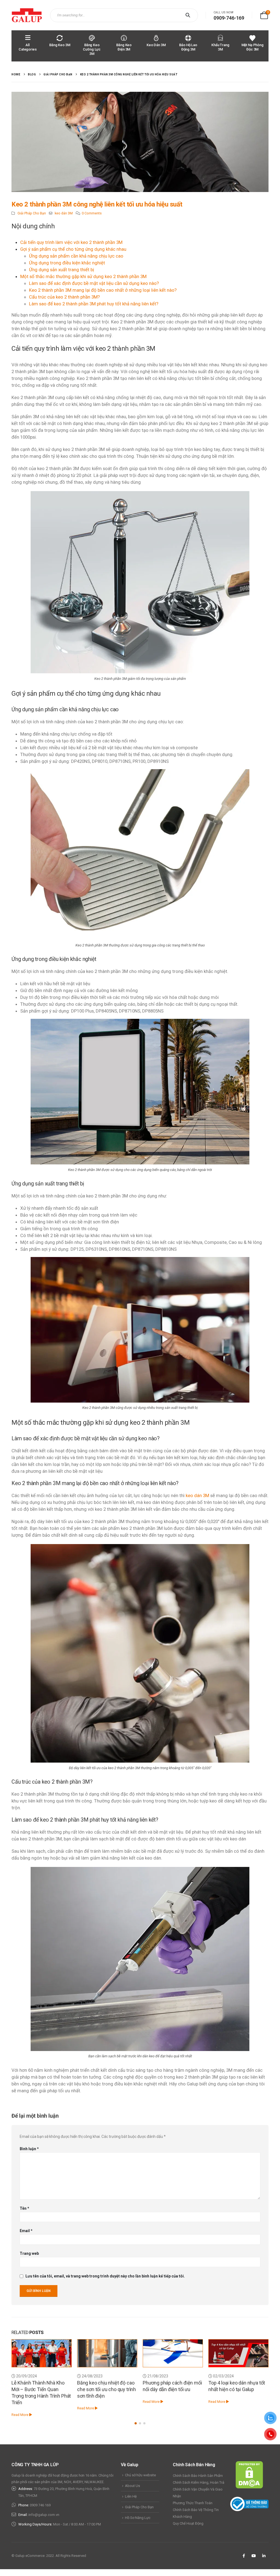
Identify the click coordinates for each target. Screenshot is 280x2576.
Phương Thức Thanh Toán (193, 2503)
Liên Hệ (131, 2496)
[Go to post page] (42, 2353)
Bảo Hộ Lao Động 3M (188, 47)
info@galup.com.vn (44, 2515)
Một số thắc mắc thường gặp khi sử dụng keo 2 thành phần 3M (83, 276)
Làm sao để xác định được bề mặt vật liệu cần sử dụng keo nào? (94, 283)
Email (26, 2231)
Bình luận (29, 2149)
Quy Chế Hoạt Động (188, 2523)
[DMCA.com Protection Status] (249, 2475)
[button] (136, 2423)
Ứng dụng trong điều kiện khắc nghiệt (67, 263)
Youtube (254, 2556)
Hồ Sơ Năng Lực (138, 2518)
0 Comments (92, 213)
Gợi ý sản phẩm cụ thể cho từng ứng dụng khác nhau (73, 249)
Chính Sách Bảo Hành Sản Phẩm (198, 2476)
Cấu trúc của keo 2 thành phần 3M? (64, 297)
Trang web (29, 2253)
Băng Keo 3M (60, 45)
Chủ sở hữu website (140, 2475)
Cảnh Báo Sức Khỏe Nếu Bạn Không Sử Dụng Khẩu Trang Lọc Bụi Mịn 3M (235, 2389)
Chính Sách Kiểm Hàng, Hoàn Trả (199, 2482)
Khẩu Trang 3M (220, 47)
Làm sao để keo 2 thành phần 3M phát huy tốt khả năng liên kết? (94, 304)
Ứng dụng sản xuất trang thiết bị (62, 270)
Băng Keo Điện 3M (124, 47)
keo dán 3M (64, 213)
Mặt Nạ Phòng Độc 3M (253, 47)
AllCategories (28, 47)
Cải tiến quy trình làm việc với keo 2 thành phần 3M (71, 242)
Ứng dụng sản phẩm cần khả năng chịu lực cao (76, 256)
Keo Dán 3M (156, 45)
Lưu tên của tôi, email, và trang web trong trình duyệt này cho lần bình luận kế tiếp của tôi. (105, 2276)
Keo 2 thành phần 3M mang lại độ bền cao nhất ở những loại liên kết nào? (103, 290)
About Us (132, 2486)
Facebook (244, 2556)
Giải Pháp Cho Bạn (32, 213)
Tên (24, 2208)
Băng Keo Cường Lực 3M (92, 49)
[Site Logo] (27, 15)
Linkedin (264, 2556)
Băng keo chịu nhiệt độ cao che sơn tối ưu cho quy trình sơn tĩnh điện (41, 2389)
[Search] (189, 15)
